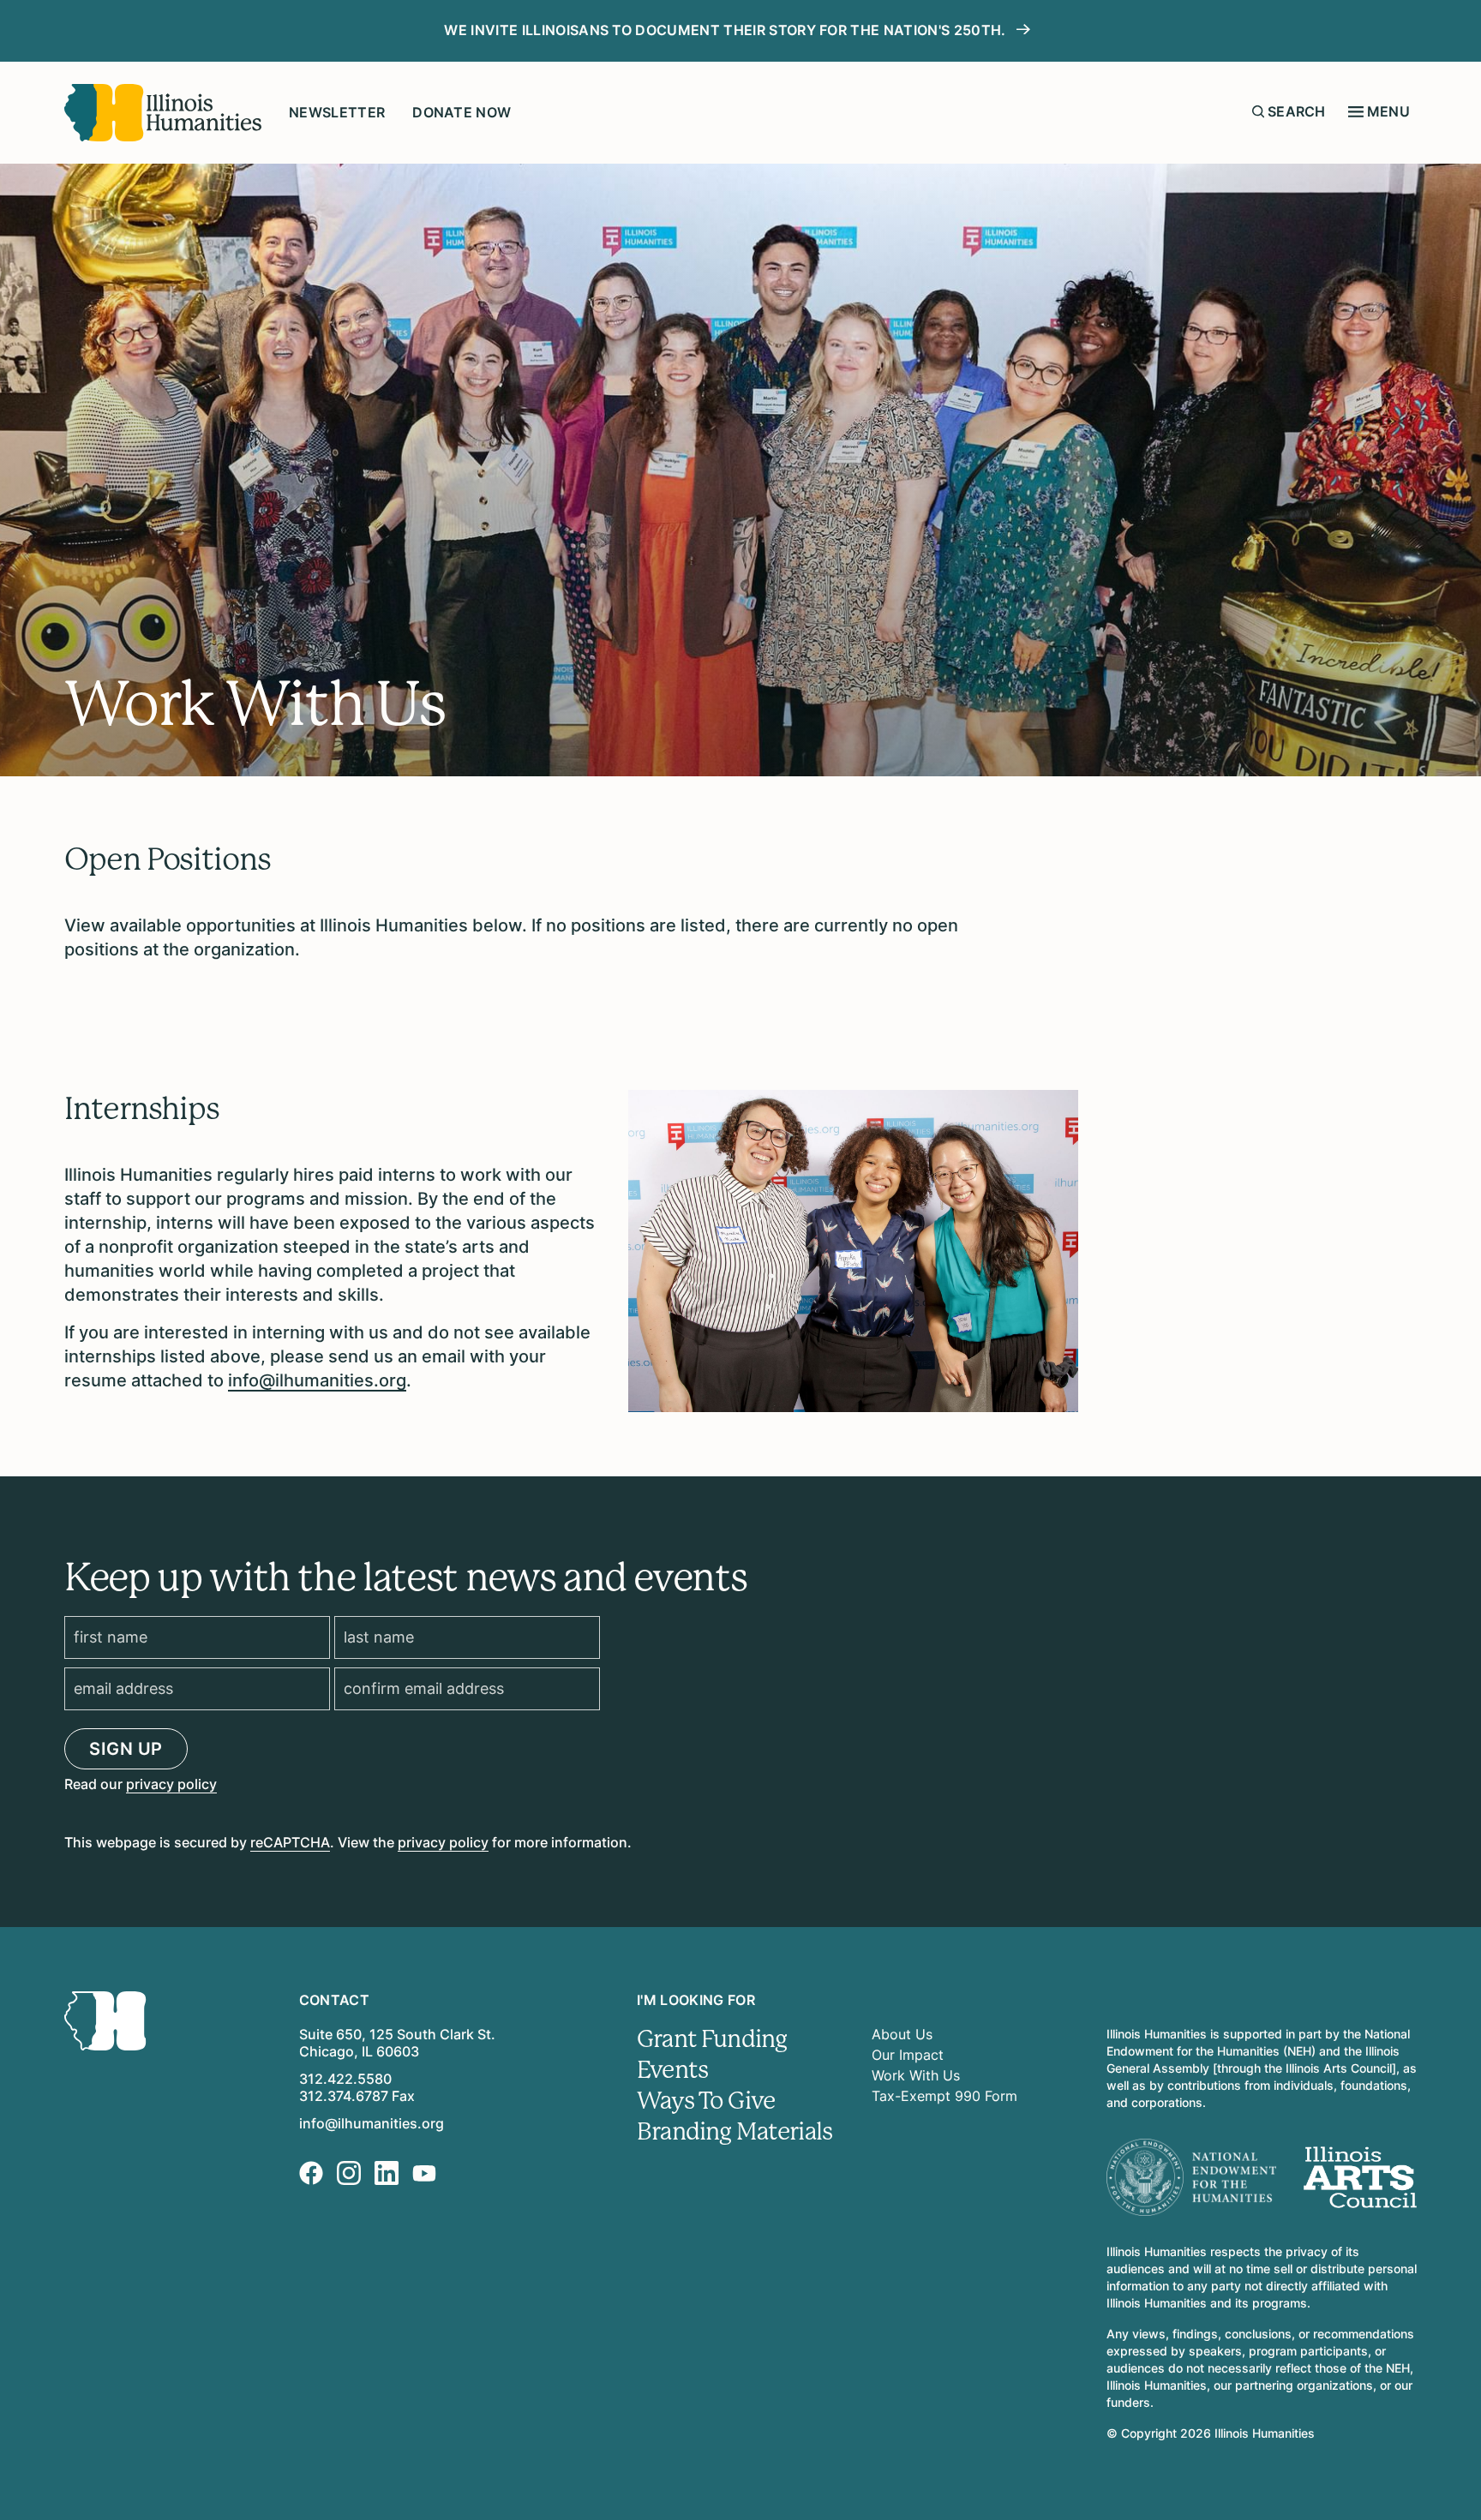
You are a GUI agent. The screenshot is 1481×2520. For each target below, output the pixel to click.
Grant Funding (712, 2039)
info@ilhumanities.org (317, 1380)
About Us (902, 2034)
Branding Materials (735, 2132)
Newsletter (337, 112)
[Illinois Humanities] (163, 113)
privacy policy (171, 1784)
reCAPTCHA (290, 1842)
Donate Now (462, 112)
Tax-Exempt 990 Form (944, 2096)
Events (672, 2070)
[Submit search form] (1258, 111)
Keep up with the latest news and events (405, 1577)
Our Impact (908, 2055)
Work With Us (916, 2075)
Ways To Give (706, 2101)
